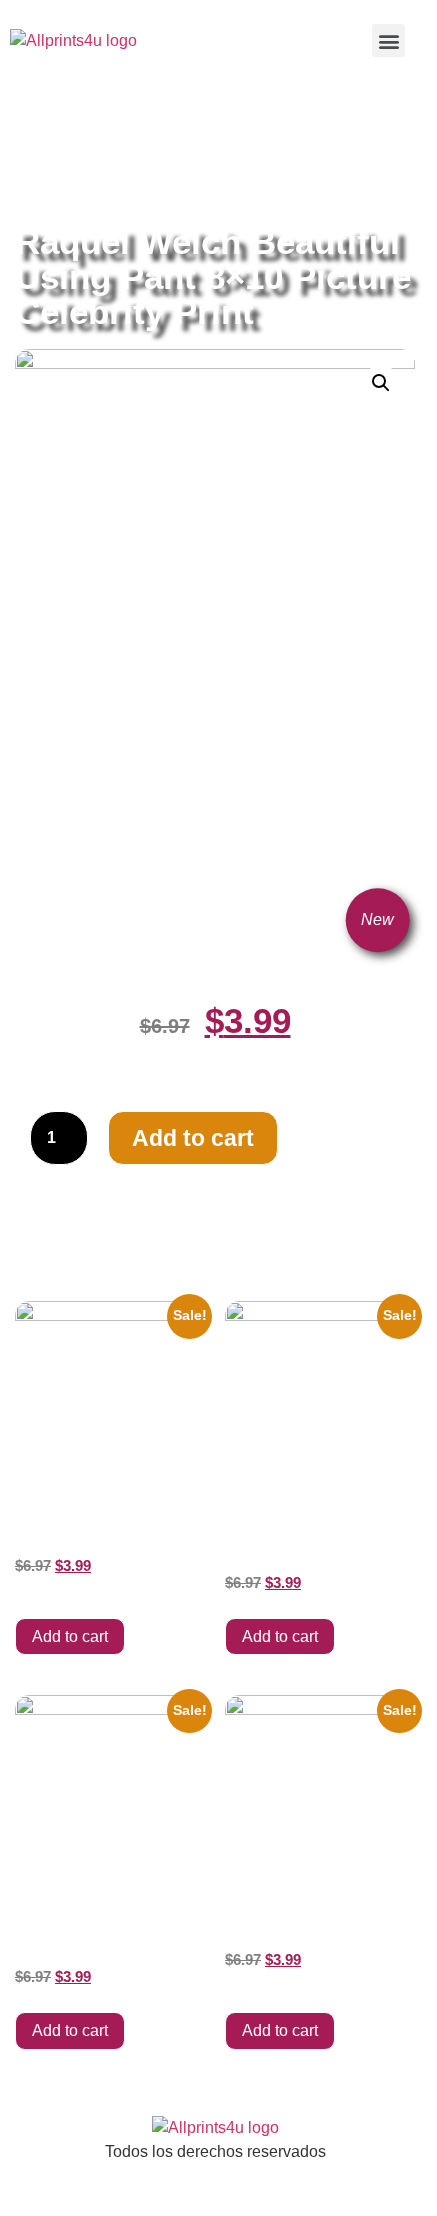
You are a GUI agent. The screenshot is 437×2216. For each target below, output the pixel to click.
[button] (388, 40)
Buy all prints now (124, 131)
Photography (111, 154)
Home (35, 131)
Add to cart (193, 1138)
